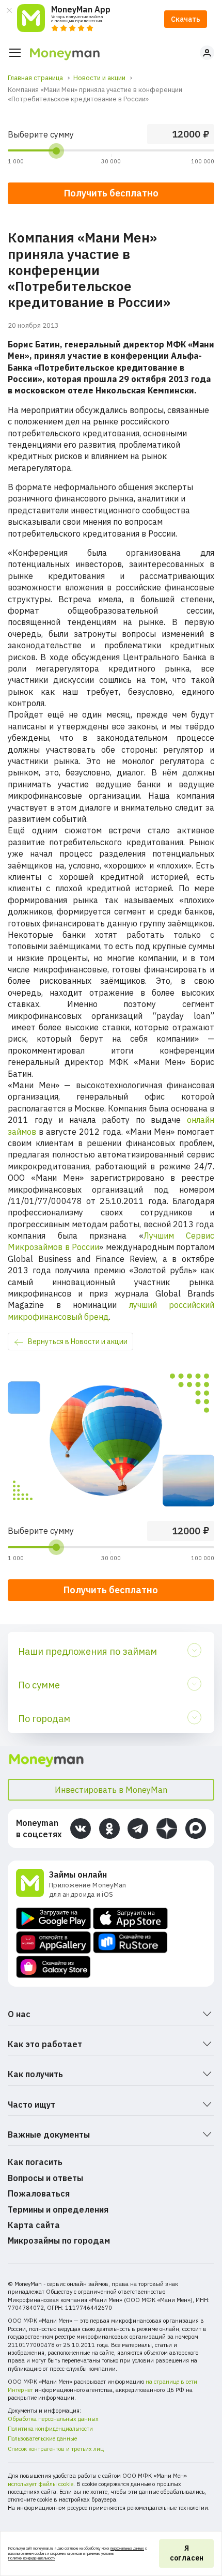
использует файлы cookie (41, 2484)
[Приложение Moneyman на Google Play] (53, 1918)
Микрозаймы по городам (59, 2240)
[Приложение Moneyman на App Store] (130, 1918)
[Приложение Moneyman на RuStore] (130, 1942)
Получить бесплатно (111, 1590)
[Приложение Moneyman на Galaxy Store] (53, 1967)
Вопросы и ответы (45, 2178)
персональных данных (127, 2548)
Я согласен (187, 2553)
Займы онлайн (78, 1874)
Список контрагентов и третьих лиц (56, 2449)
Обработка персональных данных (53, 2419)
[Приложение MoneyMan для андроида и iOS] (33, 1884)
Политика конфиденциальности (50, 2429)
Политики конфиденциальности (32, 2558)
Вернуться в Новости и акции (78, 1342)
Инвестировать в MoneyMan (111, 1790)
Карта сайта (34, 2225)
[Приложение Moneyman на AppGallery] (53, 1942)
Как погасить (35, 2162)
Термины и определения (58, 2209)
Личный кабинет (207, 53)
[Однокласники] (109, 1828)
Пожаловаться (39, 2193)
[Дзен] (167, 1828)
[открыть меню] (15, 53)
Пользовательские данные (42, 2438)
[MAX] (196, 1828)
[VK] (81, 1828)
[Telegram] (138, 1828)
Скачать (186, 19)
